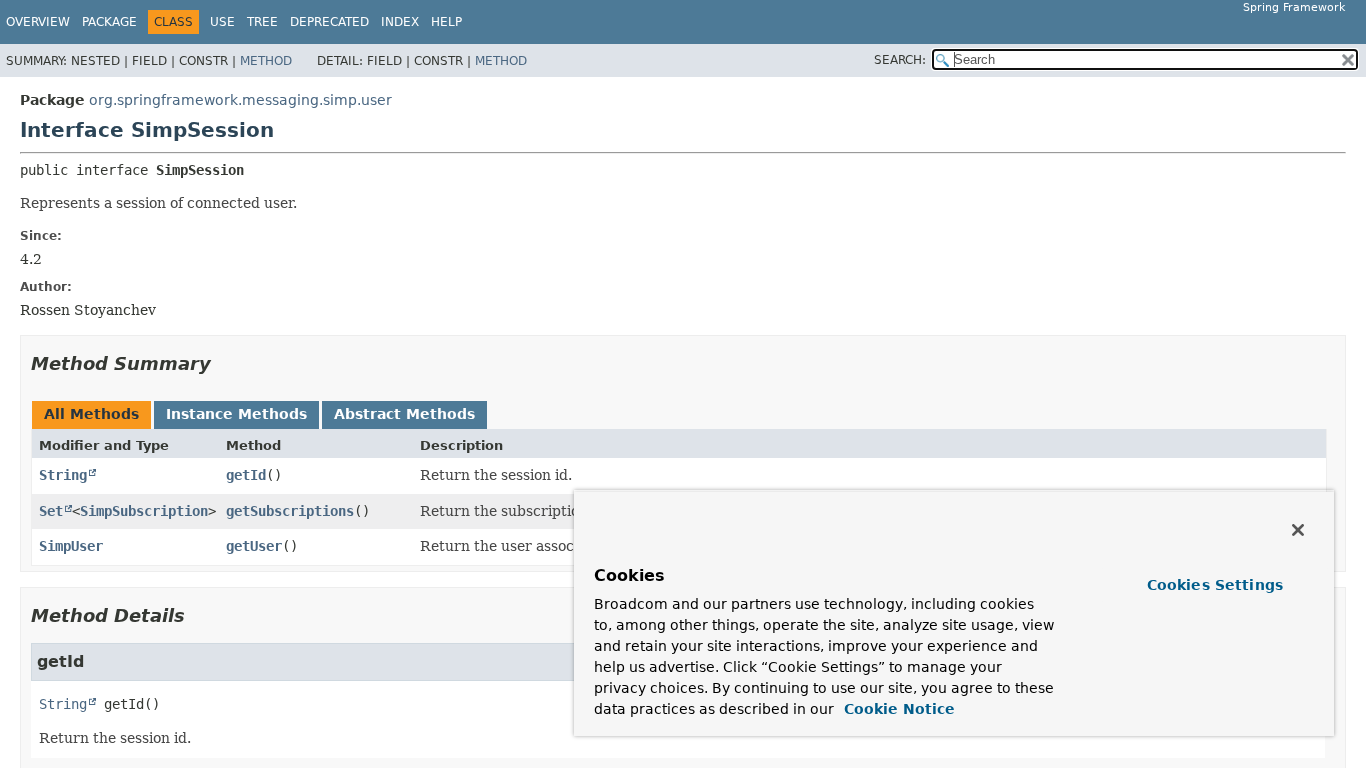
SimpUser (71, 546)
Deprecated (329, 22)
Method (266, 61)
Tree (262, 22)
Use (222, 22)
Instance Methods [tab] (236, 414)
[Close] (1298, 530)
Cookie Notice (897, 709)
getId (246, 475)
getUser (254, 546)
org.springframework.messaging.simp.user (240, 100)
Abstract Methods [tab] (404, 414)
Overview (38, 22)
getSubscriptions (290, 511)
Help (446, 22)
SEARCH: (900, 60)
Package (109, 22)
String (63, 475)
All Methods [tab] (91, 414)
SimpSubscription (144, 511)
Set (51, 511)
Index (400, 22)
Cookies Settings (1215, 585)
